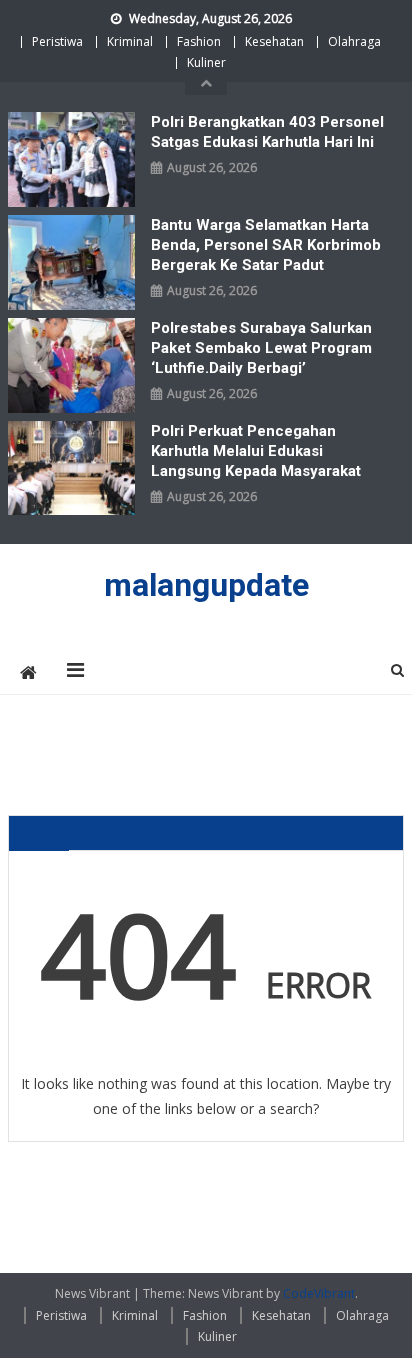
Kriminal (130, 41)
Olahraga (354, 41)
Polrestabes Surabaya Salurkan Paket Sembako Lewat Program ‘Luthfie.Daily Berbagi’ (261, 348)
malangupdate (206, 585)
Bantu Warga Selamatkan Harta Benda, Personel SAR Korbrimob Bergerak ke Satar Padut (266, 245)
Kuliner (206, 62)
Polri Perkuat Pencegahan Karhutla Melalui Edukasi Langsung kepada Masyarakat (256, 451)
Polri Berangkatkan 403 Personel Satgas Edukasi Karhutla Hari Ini (267, 132)
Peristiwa (57, 41)
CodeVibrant (319, 1293)
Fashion (199, 41)
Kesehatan (274, 41)
